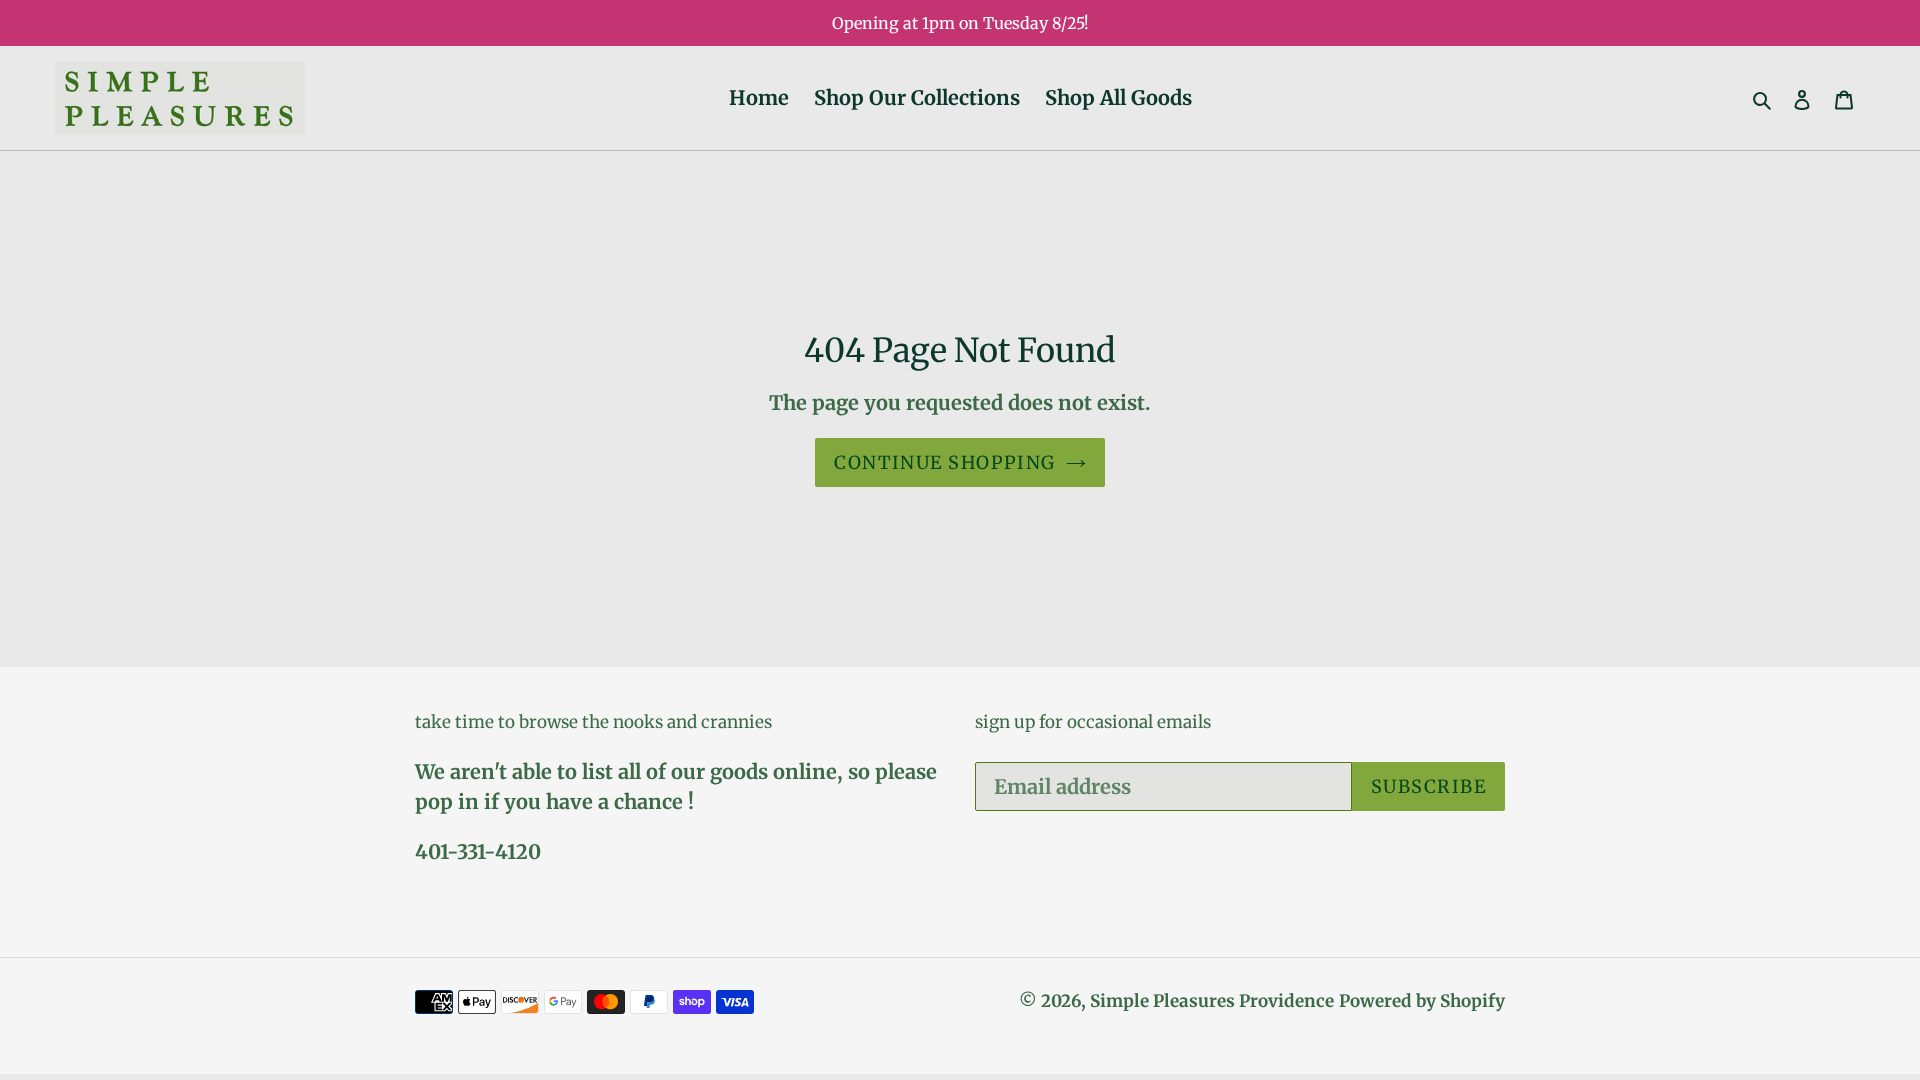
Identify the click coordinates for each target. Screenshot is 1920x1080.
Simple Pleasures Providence (1212, 1001)
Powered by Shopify (1422, 1001)
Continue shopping (944, 462)
